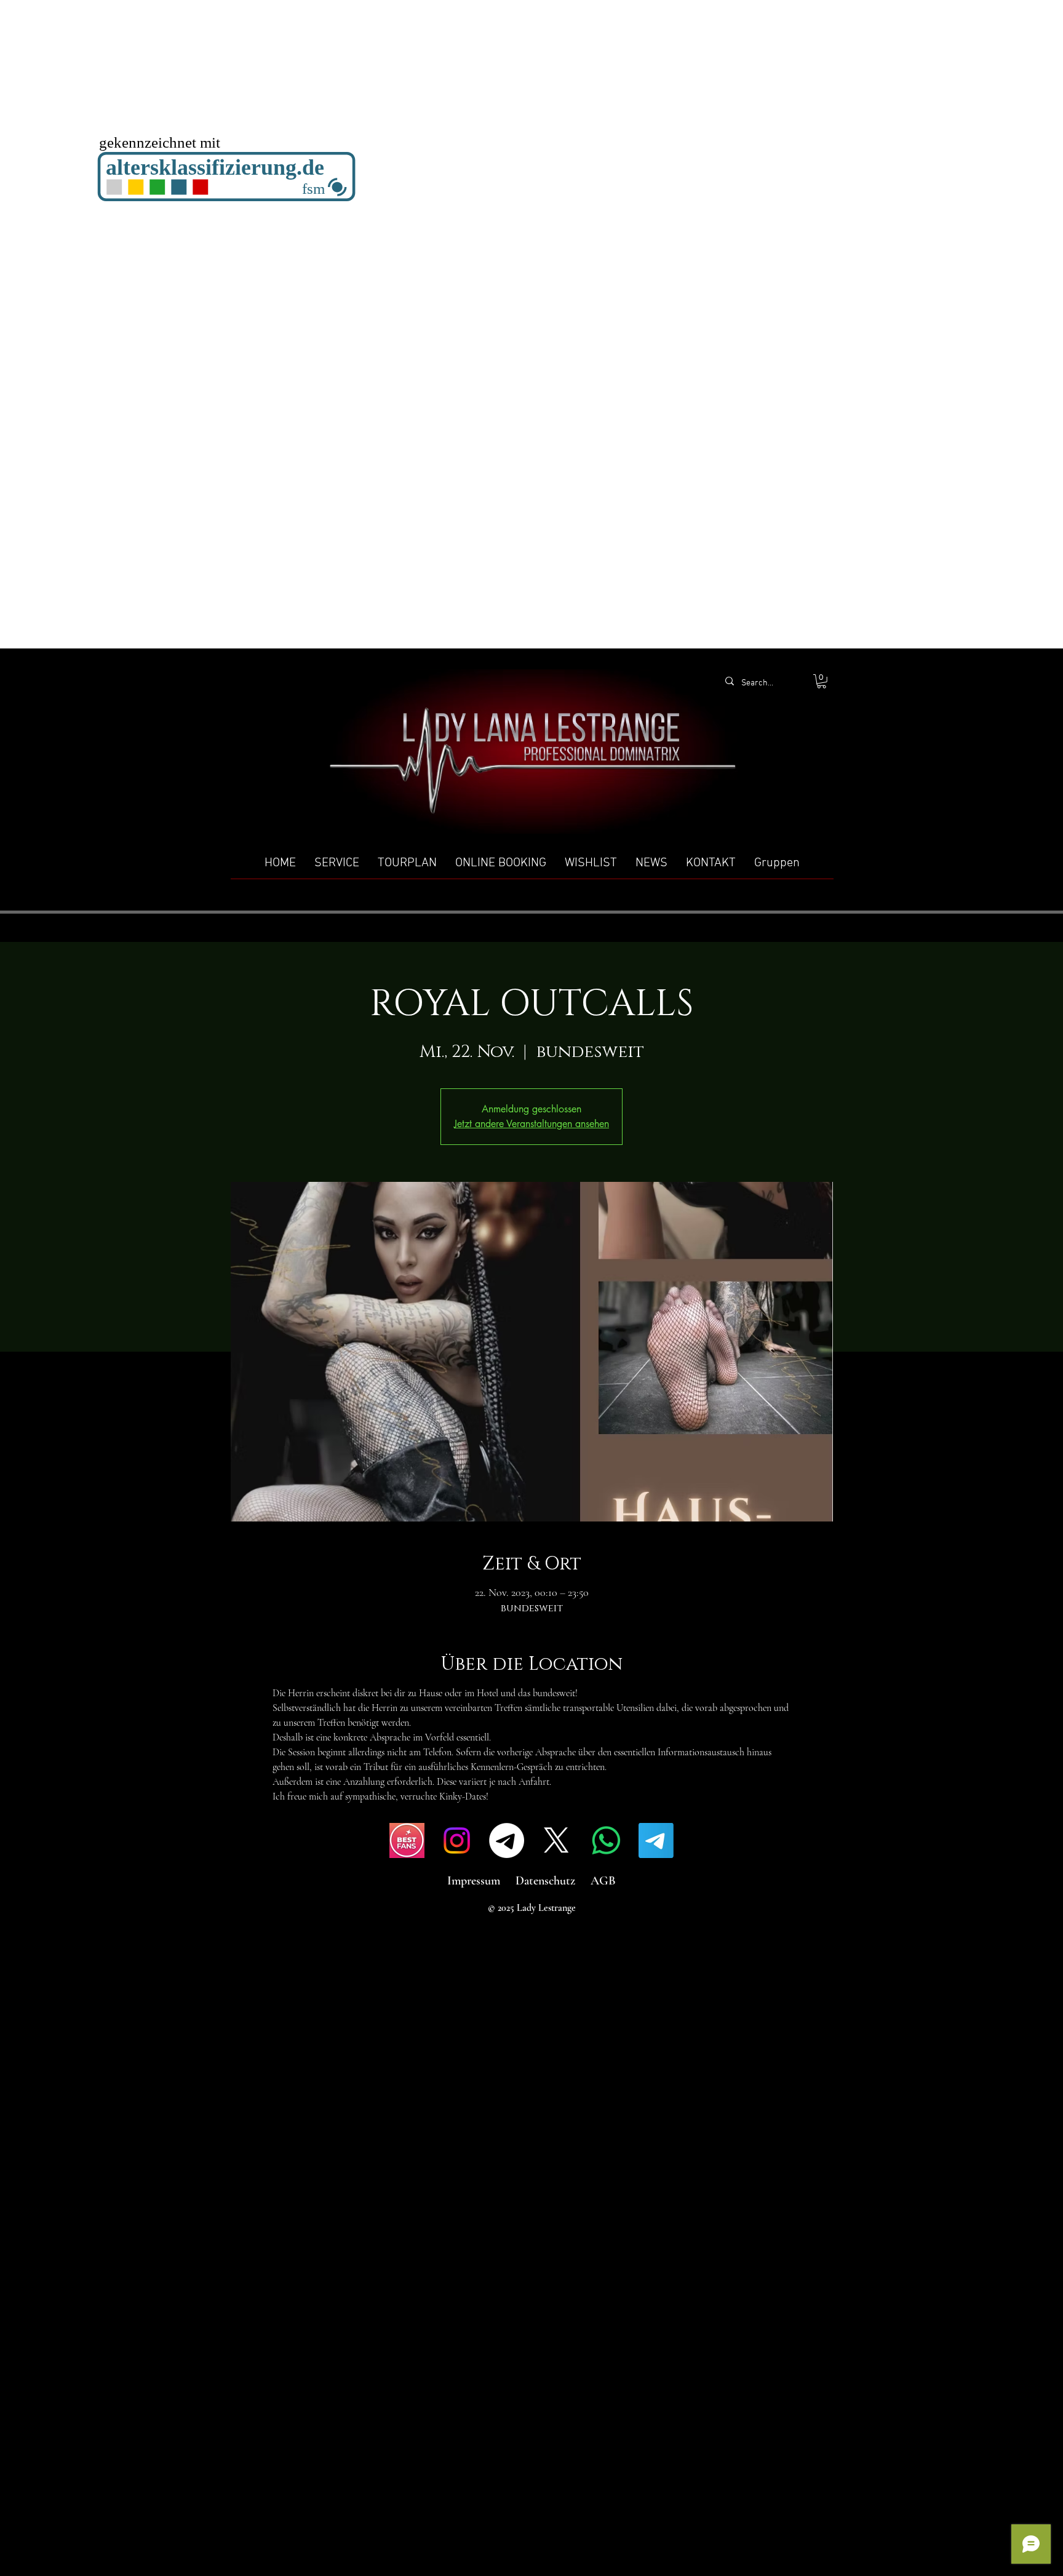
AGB (603, 1881)
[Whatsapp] (606, 1840)
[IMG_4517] (407, 1840)
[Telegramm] (507, 1840)
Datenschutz (545, 1881)
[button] (822, 681)
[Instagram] (457, 1840)
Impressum (474, 1881)
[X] (556, 1840)
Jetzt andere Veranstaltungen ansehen (531, 1124)
